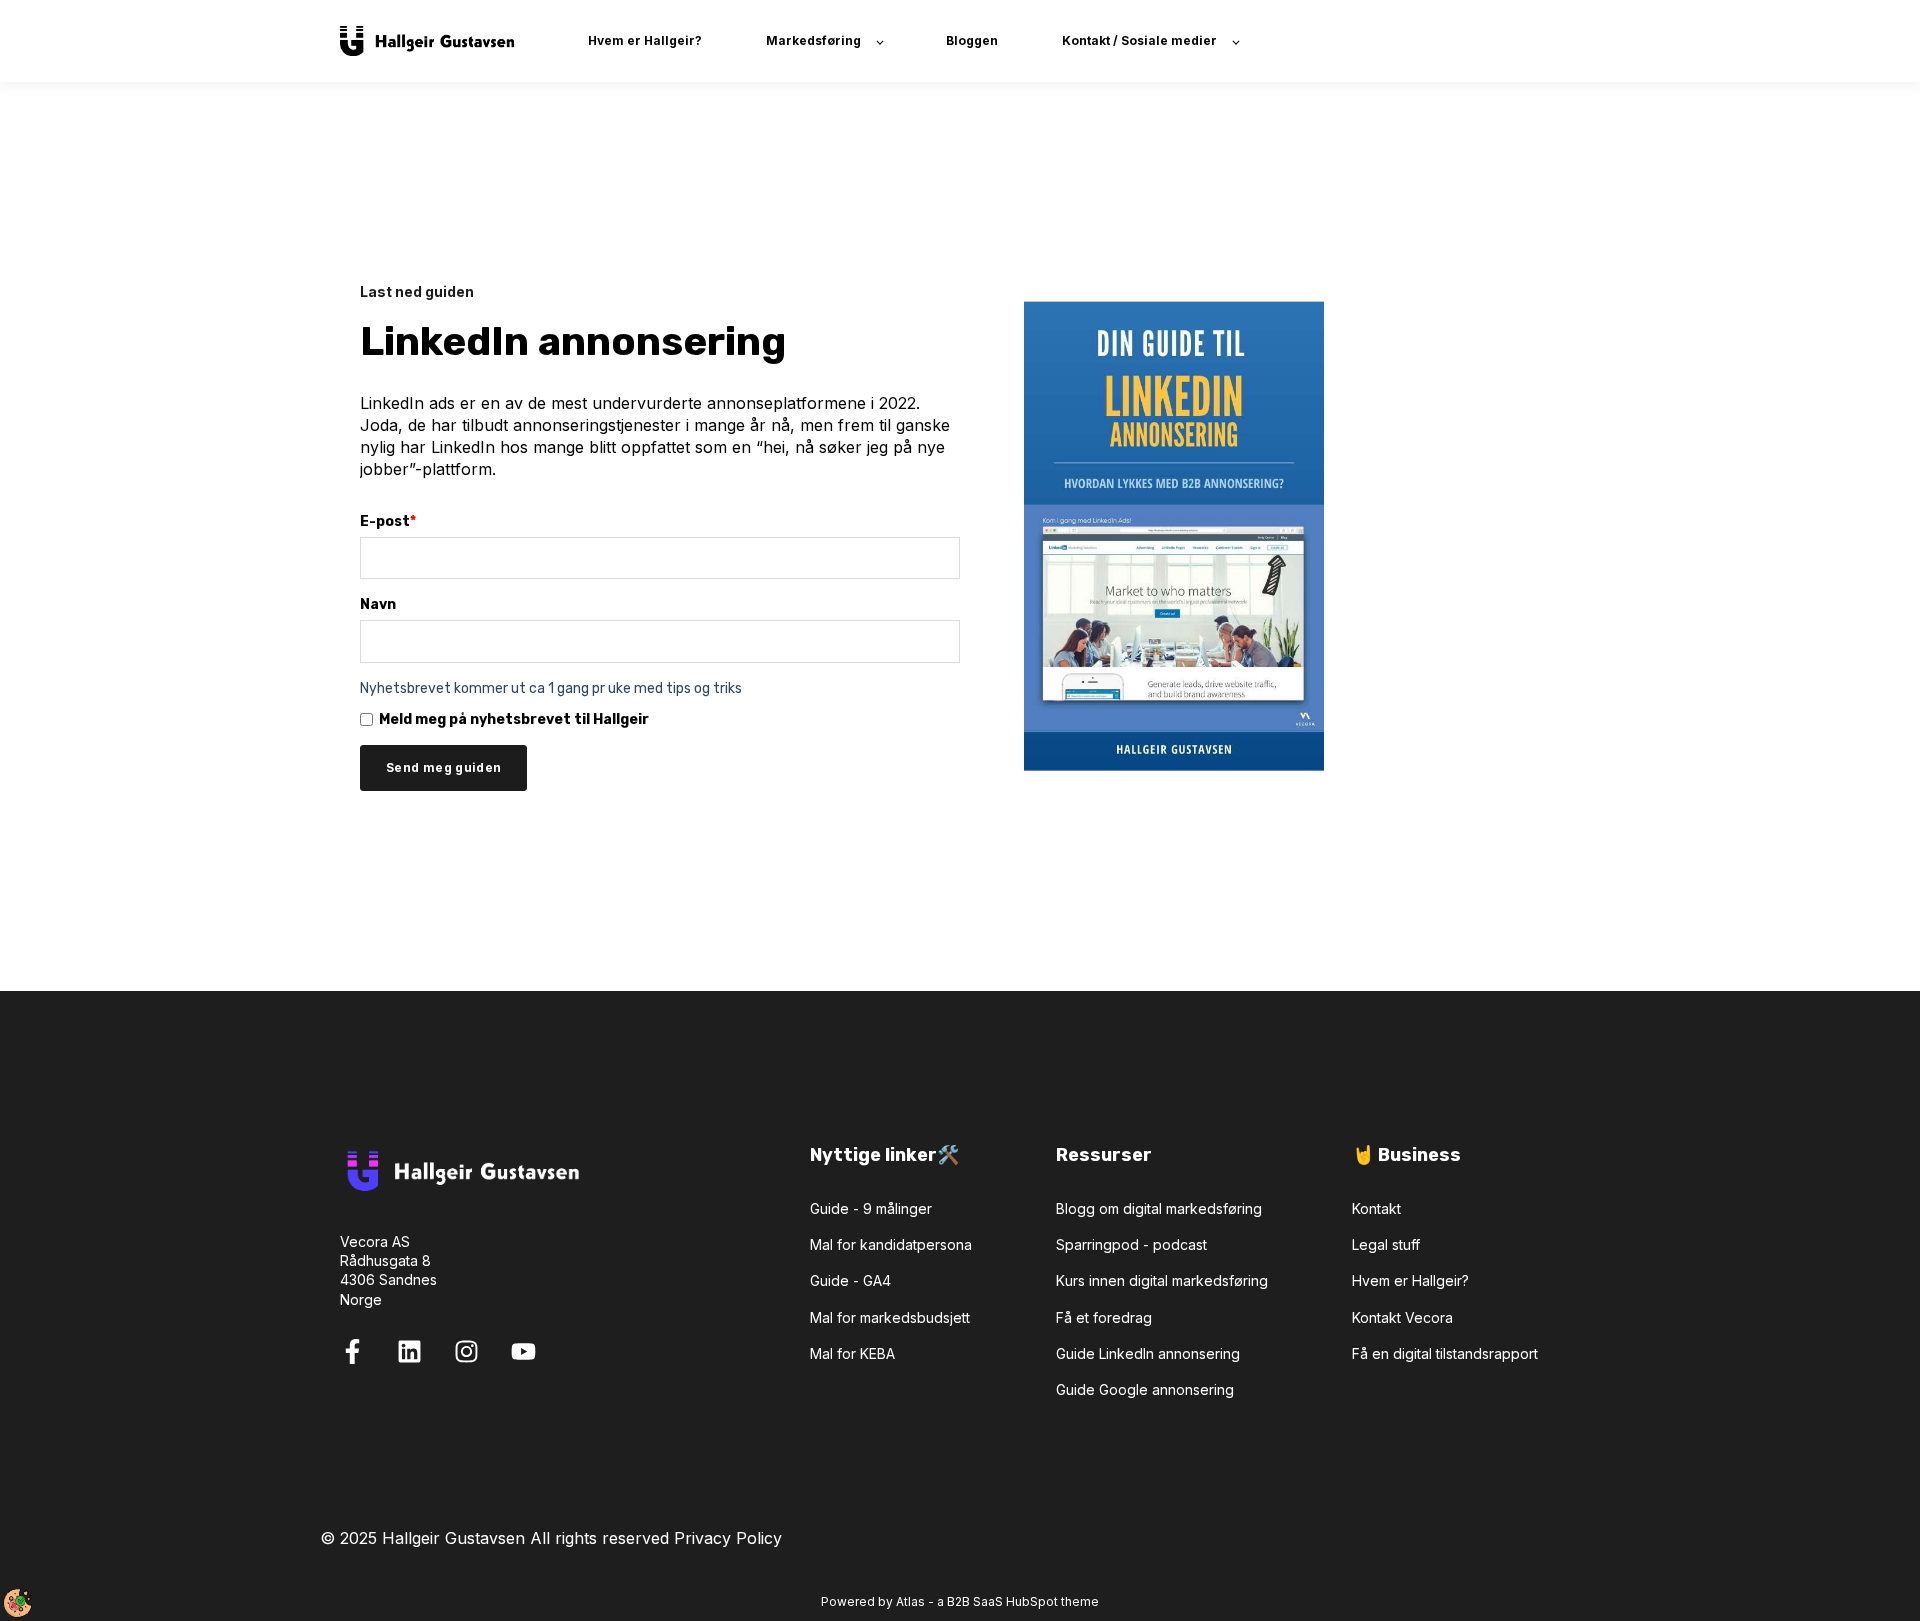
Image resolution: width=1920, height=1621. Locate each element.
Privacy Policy (728, 1538)
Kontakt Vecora (1402, 1317)
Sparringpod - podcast (1131, 1244)
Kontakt (1376, 1208)
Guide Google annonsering (1145, 1389)
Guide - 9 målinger (871, 1208)
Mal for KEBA (852, 1353)
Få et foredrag (1104, 1317)
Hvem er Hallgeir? (1410, 1280)
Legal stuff (1386, 1244)
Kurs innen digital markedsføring (1162, 1280)
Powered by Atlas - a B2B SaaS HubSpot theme (960, 1601)
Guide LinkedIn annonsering (1148, 1353)
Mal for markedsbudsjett (890, 1317)
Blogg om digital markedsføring (1159, 1208)
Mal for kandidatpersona (891, 1244)
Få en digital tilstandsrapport (1445, 1353)
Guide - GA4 (850, 1280)
